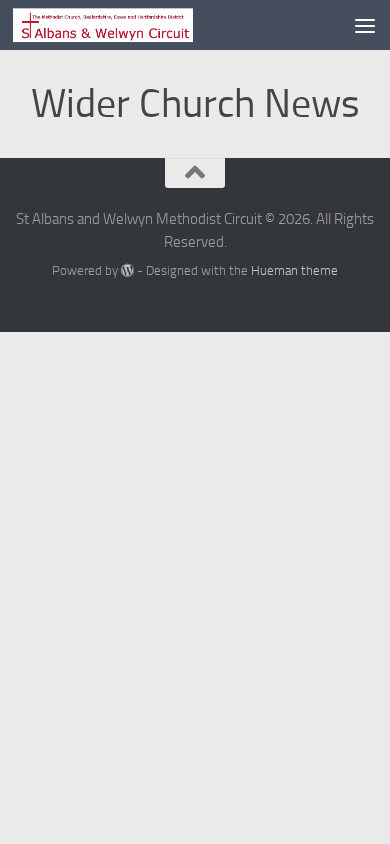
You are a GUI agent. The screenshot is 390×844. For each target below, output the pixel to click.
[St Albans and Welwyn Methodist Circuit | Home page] (133, 25)
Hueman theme (294, 270)
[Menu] (365, 25)
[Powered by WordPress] (127, 270)
